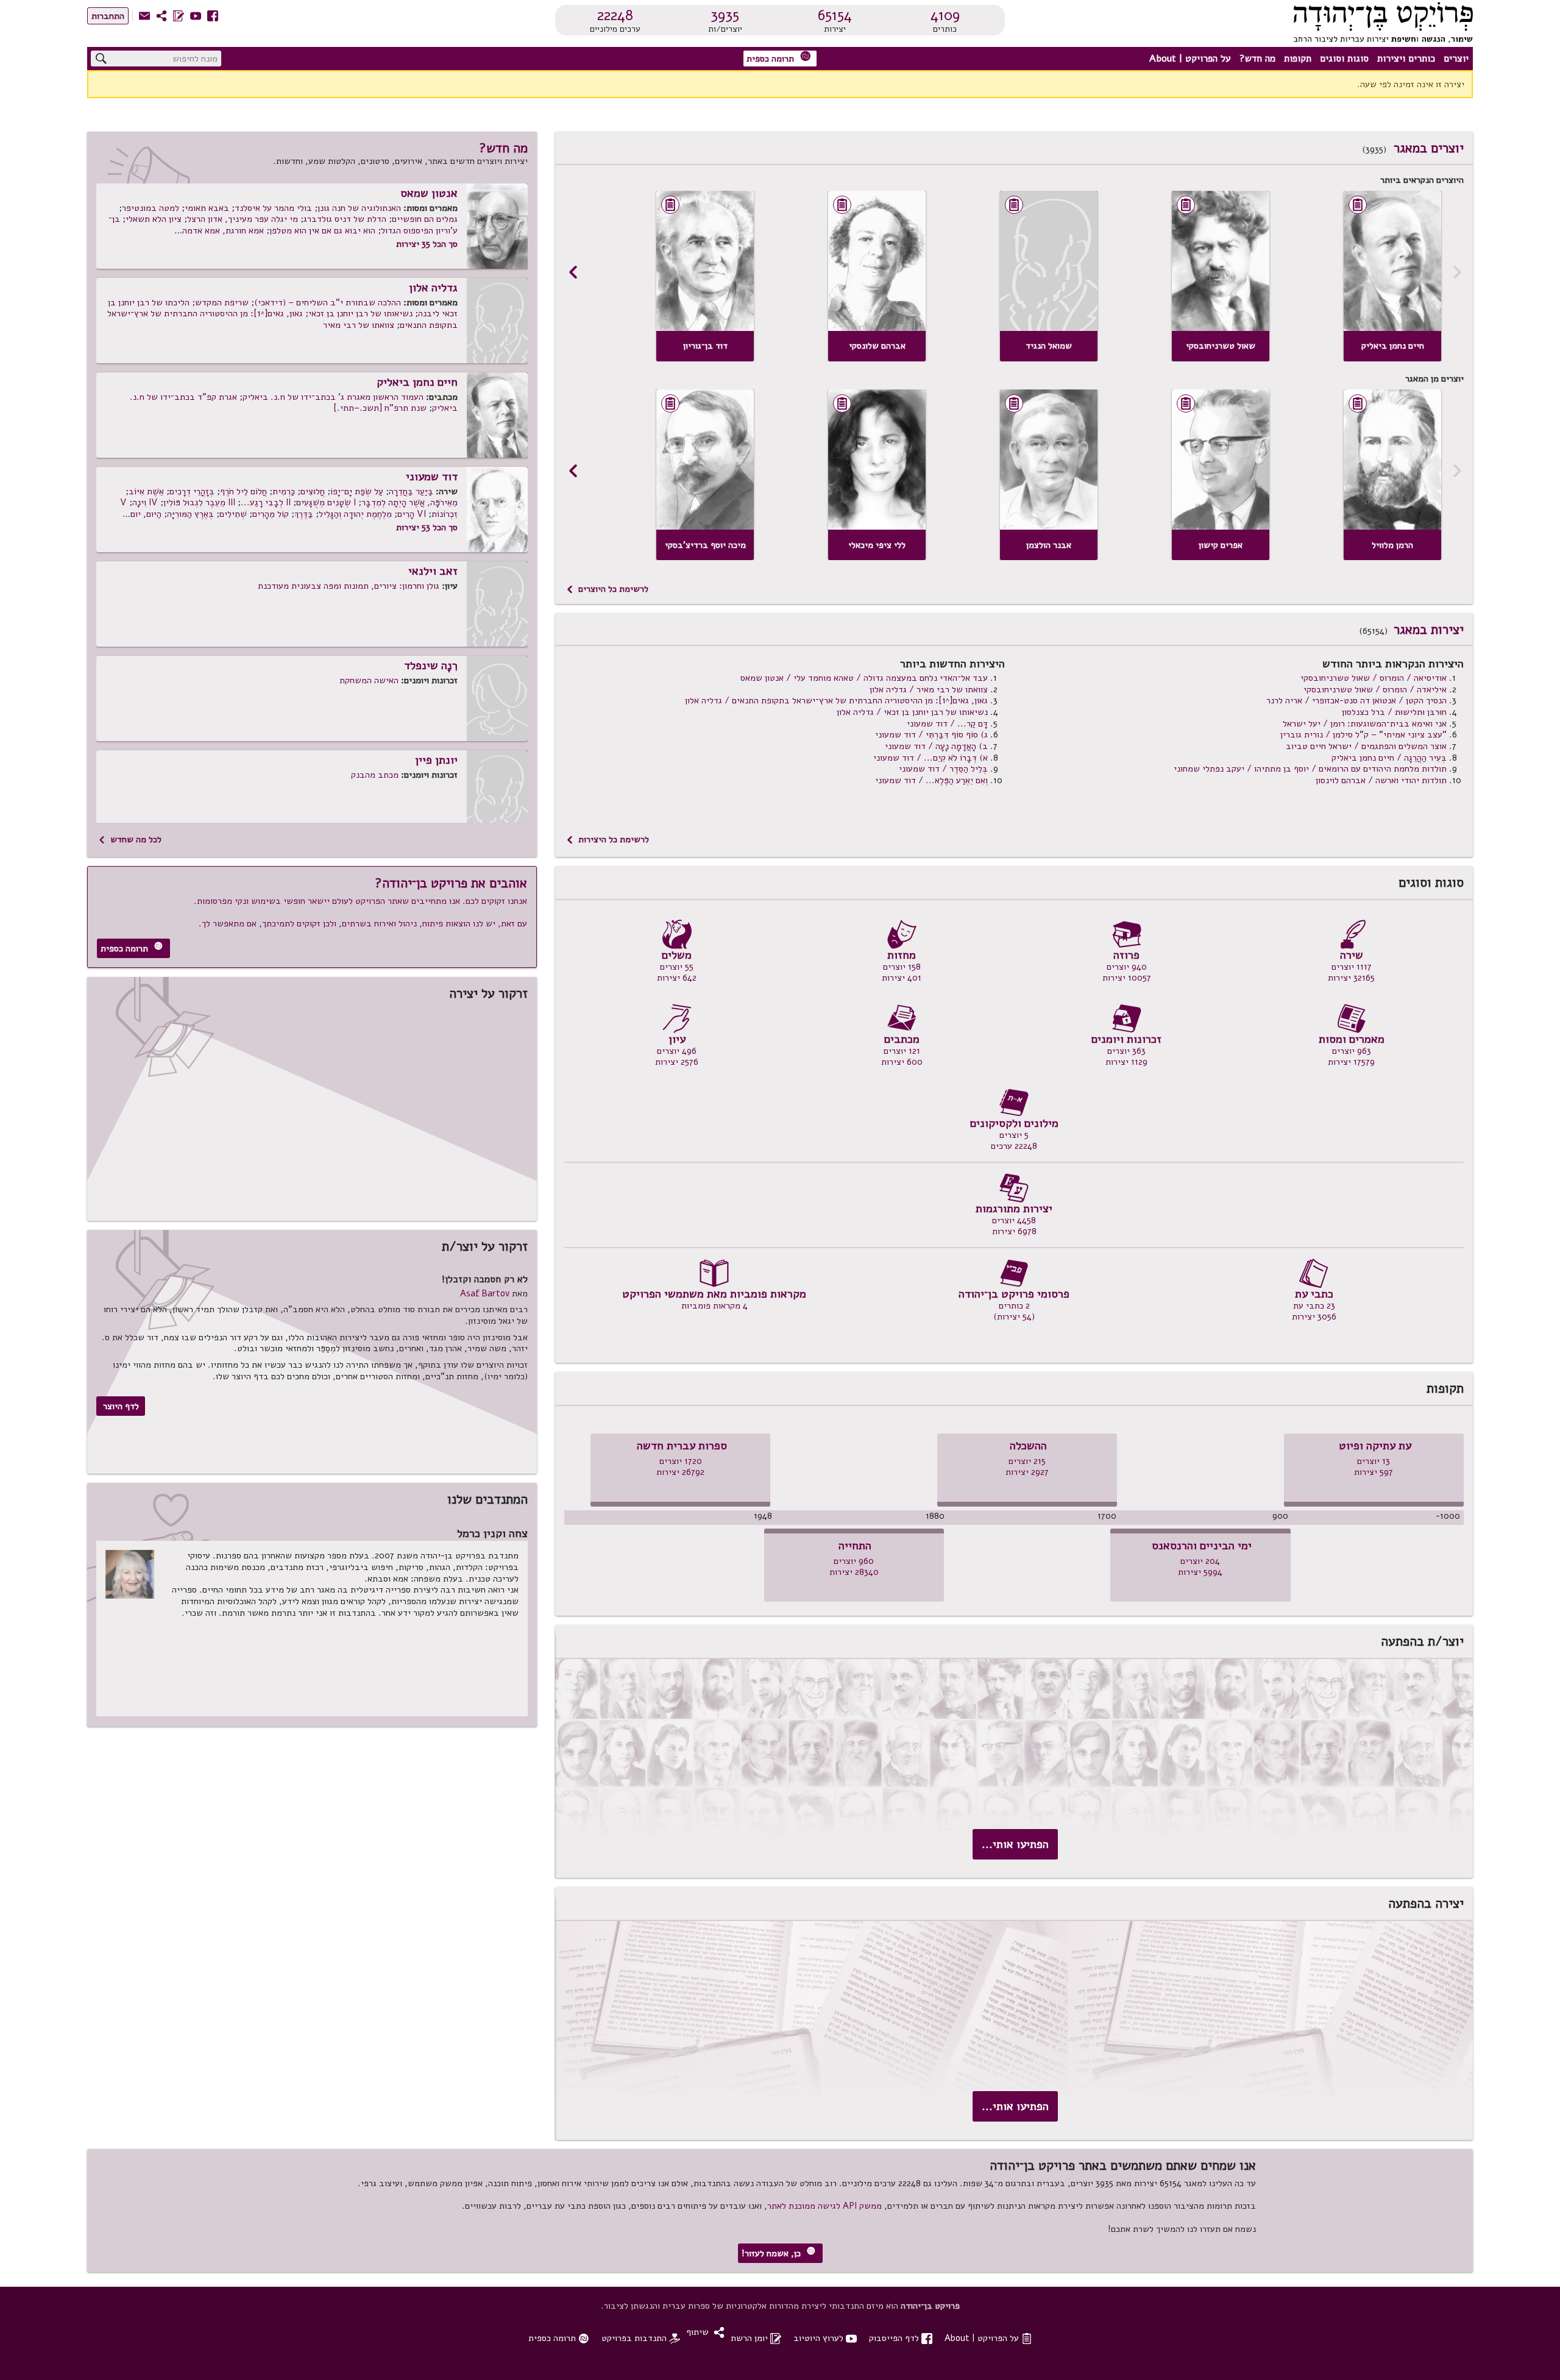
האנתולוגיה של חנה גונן (359, 208)
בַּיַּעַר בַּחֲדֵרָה (411, 491)
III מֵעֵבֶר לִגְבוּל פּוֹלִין (199, 502)
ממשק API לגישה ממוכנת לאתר (824, 2206)
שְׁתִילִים (233, 514)
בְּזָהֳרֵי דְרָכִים (192, 491)
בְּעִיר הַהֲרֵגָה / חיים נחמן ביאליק (1389, 758)
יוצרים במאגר (1429, 148)
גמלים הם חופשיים (425, 219)
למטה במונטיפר (151, 208)
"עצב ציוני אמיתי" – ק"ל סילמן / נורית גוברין (1363, 734)
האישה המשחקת (369, 680)
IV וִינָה (145, 502)
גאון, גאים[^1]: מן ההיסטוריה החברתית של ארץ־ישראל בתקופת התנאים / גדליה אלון (836, 700)
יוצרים (1456, 59)
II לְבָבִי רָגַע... (266, 502)
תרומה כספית (779, 58)
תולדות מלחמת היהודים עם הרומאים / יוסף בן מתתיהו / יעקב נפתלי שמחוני (1310, 769)
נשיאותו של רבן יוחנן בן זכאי (360, 313)
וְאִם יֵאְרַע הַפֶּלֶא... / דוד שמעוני (931, 780)
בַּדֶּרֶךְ (304, 514)
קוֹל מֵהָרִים (271, 514)
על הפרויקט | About (1190, 59)
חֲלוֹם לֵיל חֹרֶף (243, 491)
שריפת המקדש (222, 302)
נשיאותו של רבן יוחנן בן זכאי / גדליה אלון (912, 712)
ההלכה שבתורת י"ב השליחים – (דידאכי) (328, 302)
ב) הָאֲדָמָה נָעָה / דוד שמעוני (936, 746)
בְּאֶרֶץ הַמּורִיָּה (190, 514)
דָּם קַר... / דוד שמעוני (947, 723)
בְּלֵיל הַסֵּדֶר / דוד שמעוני (943, 769)
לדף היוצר (121, 1406)
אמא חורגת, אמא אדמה (223, 230)
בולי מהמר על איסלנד (273, 208)
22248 (615, 15)
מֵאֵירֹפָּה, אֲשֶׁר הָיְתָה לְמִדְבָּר (409, 502)
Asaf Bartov (485, 1293)
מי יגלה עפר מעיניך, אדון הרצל (243, 219)
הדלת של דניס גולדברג (345, 219)
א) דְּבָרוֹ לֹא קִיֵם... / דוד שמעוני (931, 758)
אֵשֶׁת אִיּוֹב (146, 491)
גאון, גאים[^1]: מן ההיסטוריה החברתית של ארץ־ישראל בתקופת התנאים (282, 319)
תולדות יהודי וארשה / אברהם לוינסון (1381, 780)
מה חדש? (1257, 59)
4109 (945, 15)
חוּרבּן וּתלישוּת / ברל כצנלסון (1394, 712)
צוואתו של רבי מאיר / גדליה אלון (929, 689)
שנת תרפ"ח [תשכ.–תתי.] (380, 408)
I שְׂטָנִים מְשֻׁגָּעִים (326, 502)
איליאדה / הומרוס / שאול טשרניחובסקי (1375, 689)
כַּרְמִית (284, 491)
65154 (835, 15)
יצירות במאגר (1429, 630)
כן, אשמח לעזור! (778, 2253)
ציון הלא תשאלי (154, 219)
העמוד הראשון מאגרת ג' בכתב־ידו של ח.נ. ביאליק (333, 397)
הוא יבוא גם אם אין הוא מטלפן (322, 230)
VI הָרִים (412, 514)
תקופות (1298, 59)
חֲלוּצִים (313, 491)
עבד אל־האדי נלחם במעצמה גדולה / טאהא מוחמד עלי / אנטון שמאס (864, 678)
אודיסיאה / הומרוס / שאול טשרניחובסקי (1374, 678)
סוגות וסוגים (1344, 59)
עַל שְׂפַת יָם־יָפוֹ (357, 491)
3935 (725, 15)
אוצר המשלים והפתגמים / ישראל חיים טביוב (1366, 746)
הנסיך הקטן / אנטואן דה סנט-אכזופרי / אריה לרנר (1356, 700)
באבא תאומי (207, 208)
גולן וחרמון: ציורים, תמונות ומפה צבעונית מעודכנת (349, 586)
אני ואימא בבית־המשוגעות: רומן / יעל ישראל (1365, 723)
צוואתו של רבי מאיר (359, 325)
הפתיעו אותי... (1015, 1844)
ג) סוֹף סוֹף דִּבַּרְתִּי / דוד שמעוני (931, 734)
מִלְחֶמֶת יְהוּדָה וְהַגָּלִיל (355, 514)
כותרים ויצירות (1406, 59)
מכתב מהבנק (375, 775)
